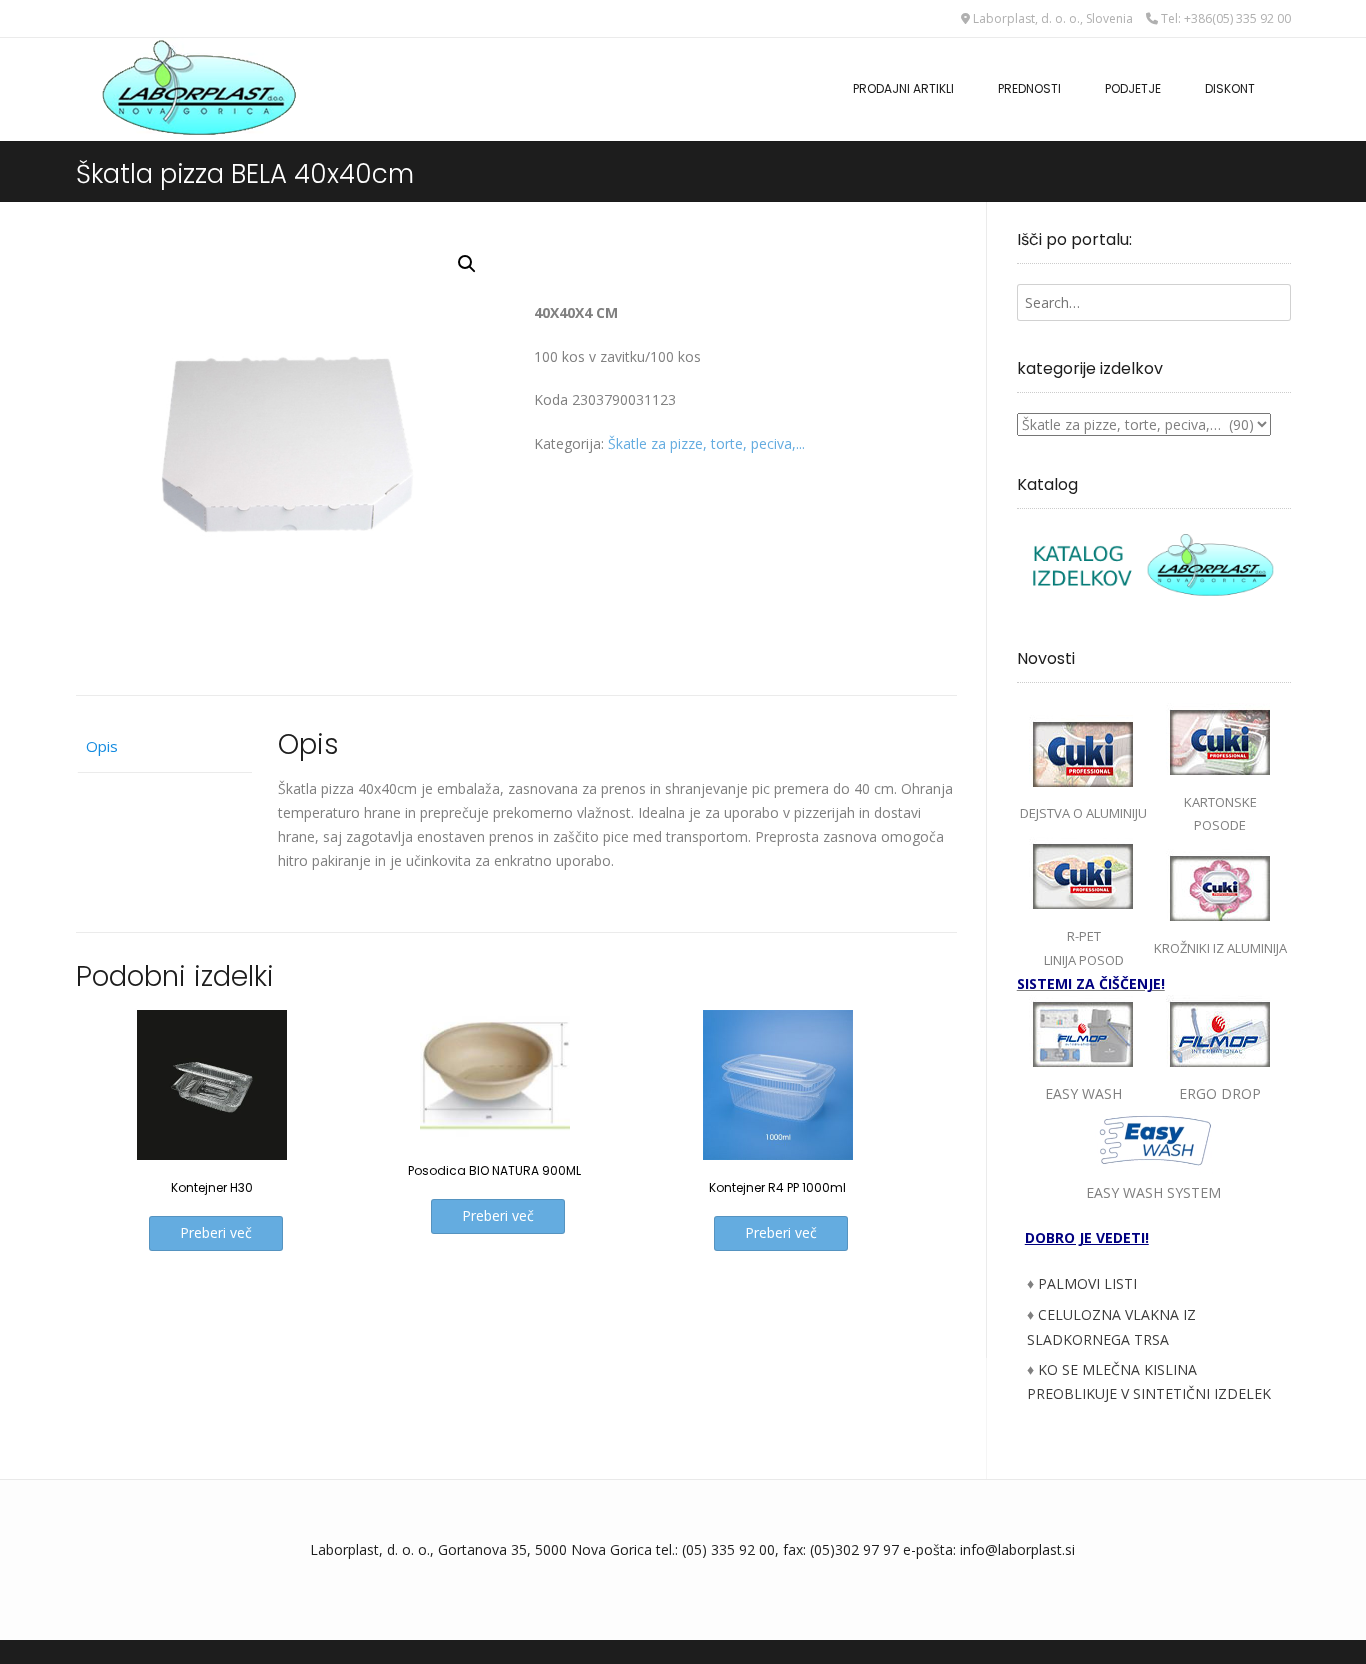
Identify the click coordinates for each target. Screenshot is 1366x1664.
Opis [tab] (102, 746)
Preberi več (216, 1232)
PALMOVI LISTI (1087, 1283)
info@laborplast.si (1017, 1549)
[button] (467, 264)
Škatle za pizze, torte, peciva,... (706, 443)
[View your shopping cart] (1284, 79)
